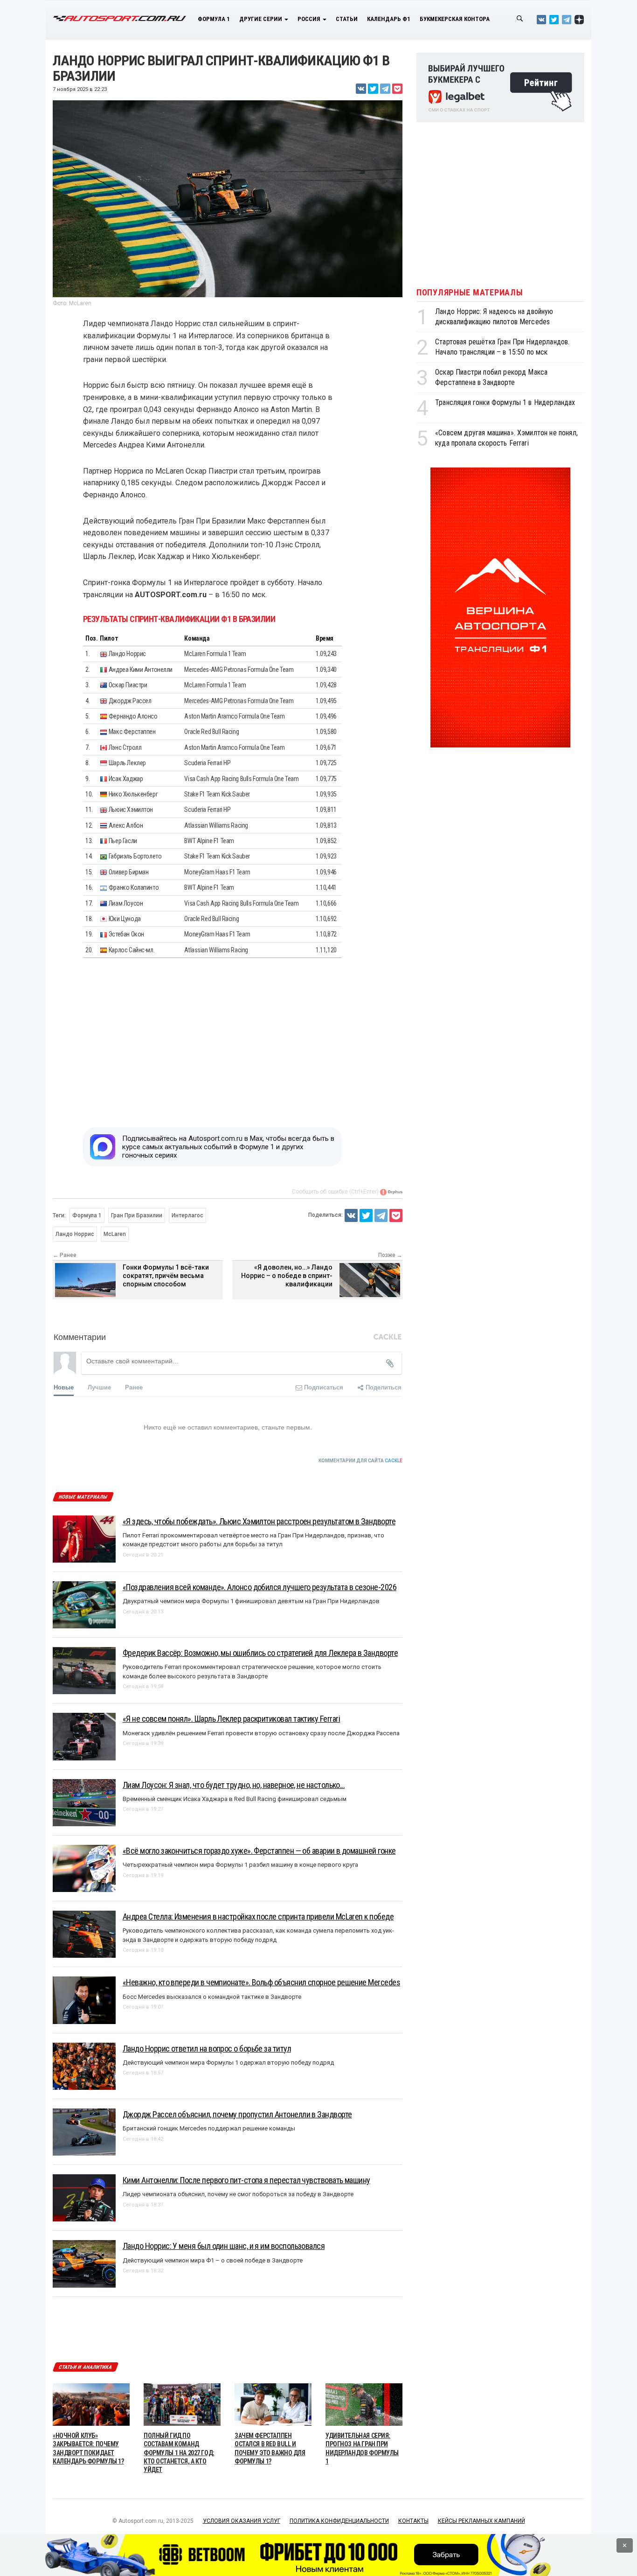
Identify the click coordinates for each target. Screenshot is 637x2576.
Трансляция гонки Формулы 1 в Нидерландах (505, 402)
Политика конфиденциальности (339, 2521)
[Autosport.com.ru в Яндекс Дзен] (579, 19)
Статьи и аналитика (85, 2367)
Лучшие (99, 1387)
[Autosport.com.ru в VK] (541, 19)
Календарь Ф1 (389, 19)
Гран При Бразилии (137, 1215)
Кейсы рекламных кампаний (481, 2521)
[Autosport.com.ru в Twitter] (554, 19)
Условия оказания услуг (242, 2521)
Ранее (134, 1387)
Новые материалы (83, 1497)
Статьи (347, 19)
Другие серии (261, 19)
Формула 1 (214, 19)
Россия (310, 19)
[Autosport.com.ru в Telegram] (567, 19)
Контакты (413, 2521)
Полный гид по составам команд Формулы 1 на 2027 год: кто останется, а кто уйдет (179, 2453)
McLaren (115, 1234)
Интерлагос (187, 1215)
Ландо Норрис (75, 1234)
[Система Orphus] (391, 1192)
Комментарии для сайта (360, 1461)
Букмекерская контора (455, 19)
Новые (64, 1387)
